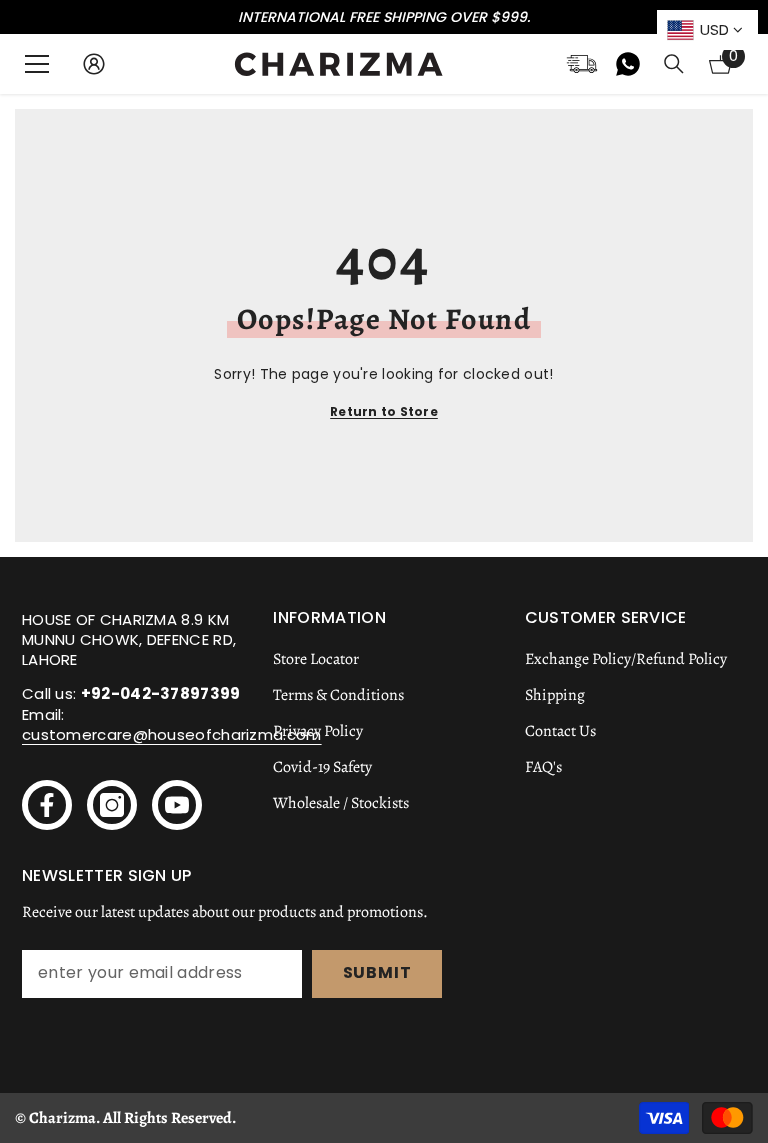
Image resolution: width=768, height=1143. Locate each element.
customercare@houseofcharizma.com (172, 734)
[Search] (674, 64)
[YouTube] (177, 805)
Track (582, 64)
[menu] (37, 64)
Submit (377, 972)
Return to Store (384, 411)
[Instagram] (112, 805)
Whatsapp (628, 64)
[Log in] (94, 64)
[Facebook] (47, 805)
